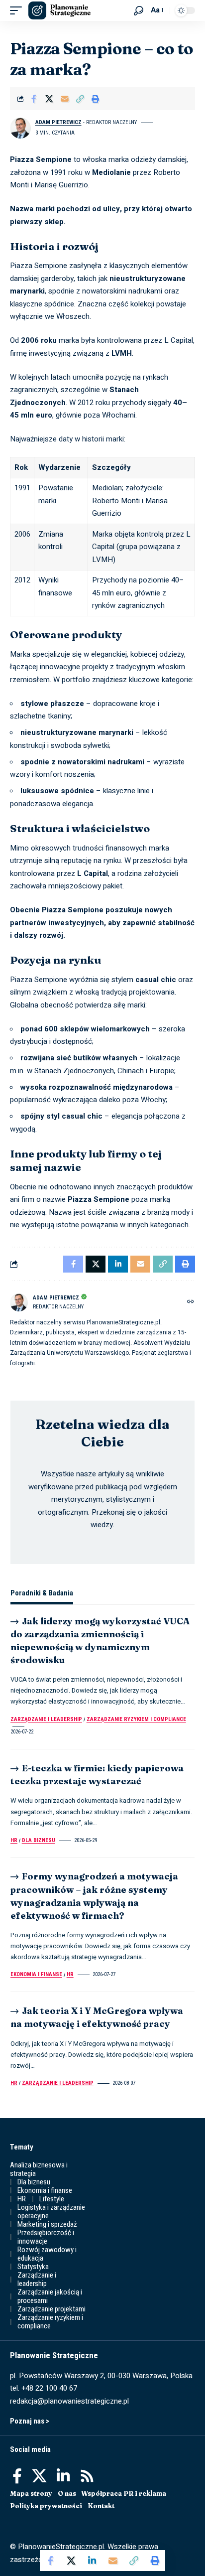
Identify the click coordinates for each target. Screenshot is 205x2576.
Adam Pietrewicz (58, 122)
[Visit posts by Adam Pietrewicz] (20, 128)
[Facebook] (17, 2476)
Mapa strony (31, 2493)
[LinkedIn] (63, 2476)
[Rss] (87, 2476)
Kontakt (101, 2506)
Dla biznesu (39, 1840)
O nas (67, 2493)
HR (14, 1840)
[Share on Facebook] (34, 99)
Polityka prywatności (46, 2506)
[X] (39, 2476)
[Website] (191, 1302)
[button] (18, 10)
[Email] (65, 99)
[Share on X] (49, 99)
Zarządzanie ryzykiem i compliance (136, 1719)
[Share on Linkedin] (92, 2561)
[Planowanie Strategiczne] (59, 10)
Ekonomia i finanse (36, 1974)
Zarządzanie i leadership (46, 1719)
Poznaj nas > (30, 2421)
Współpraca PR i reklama (124, 2493)
